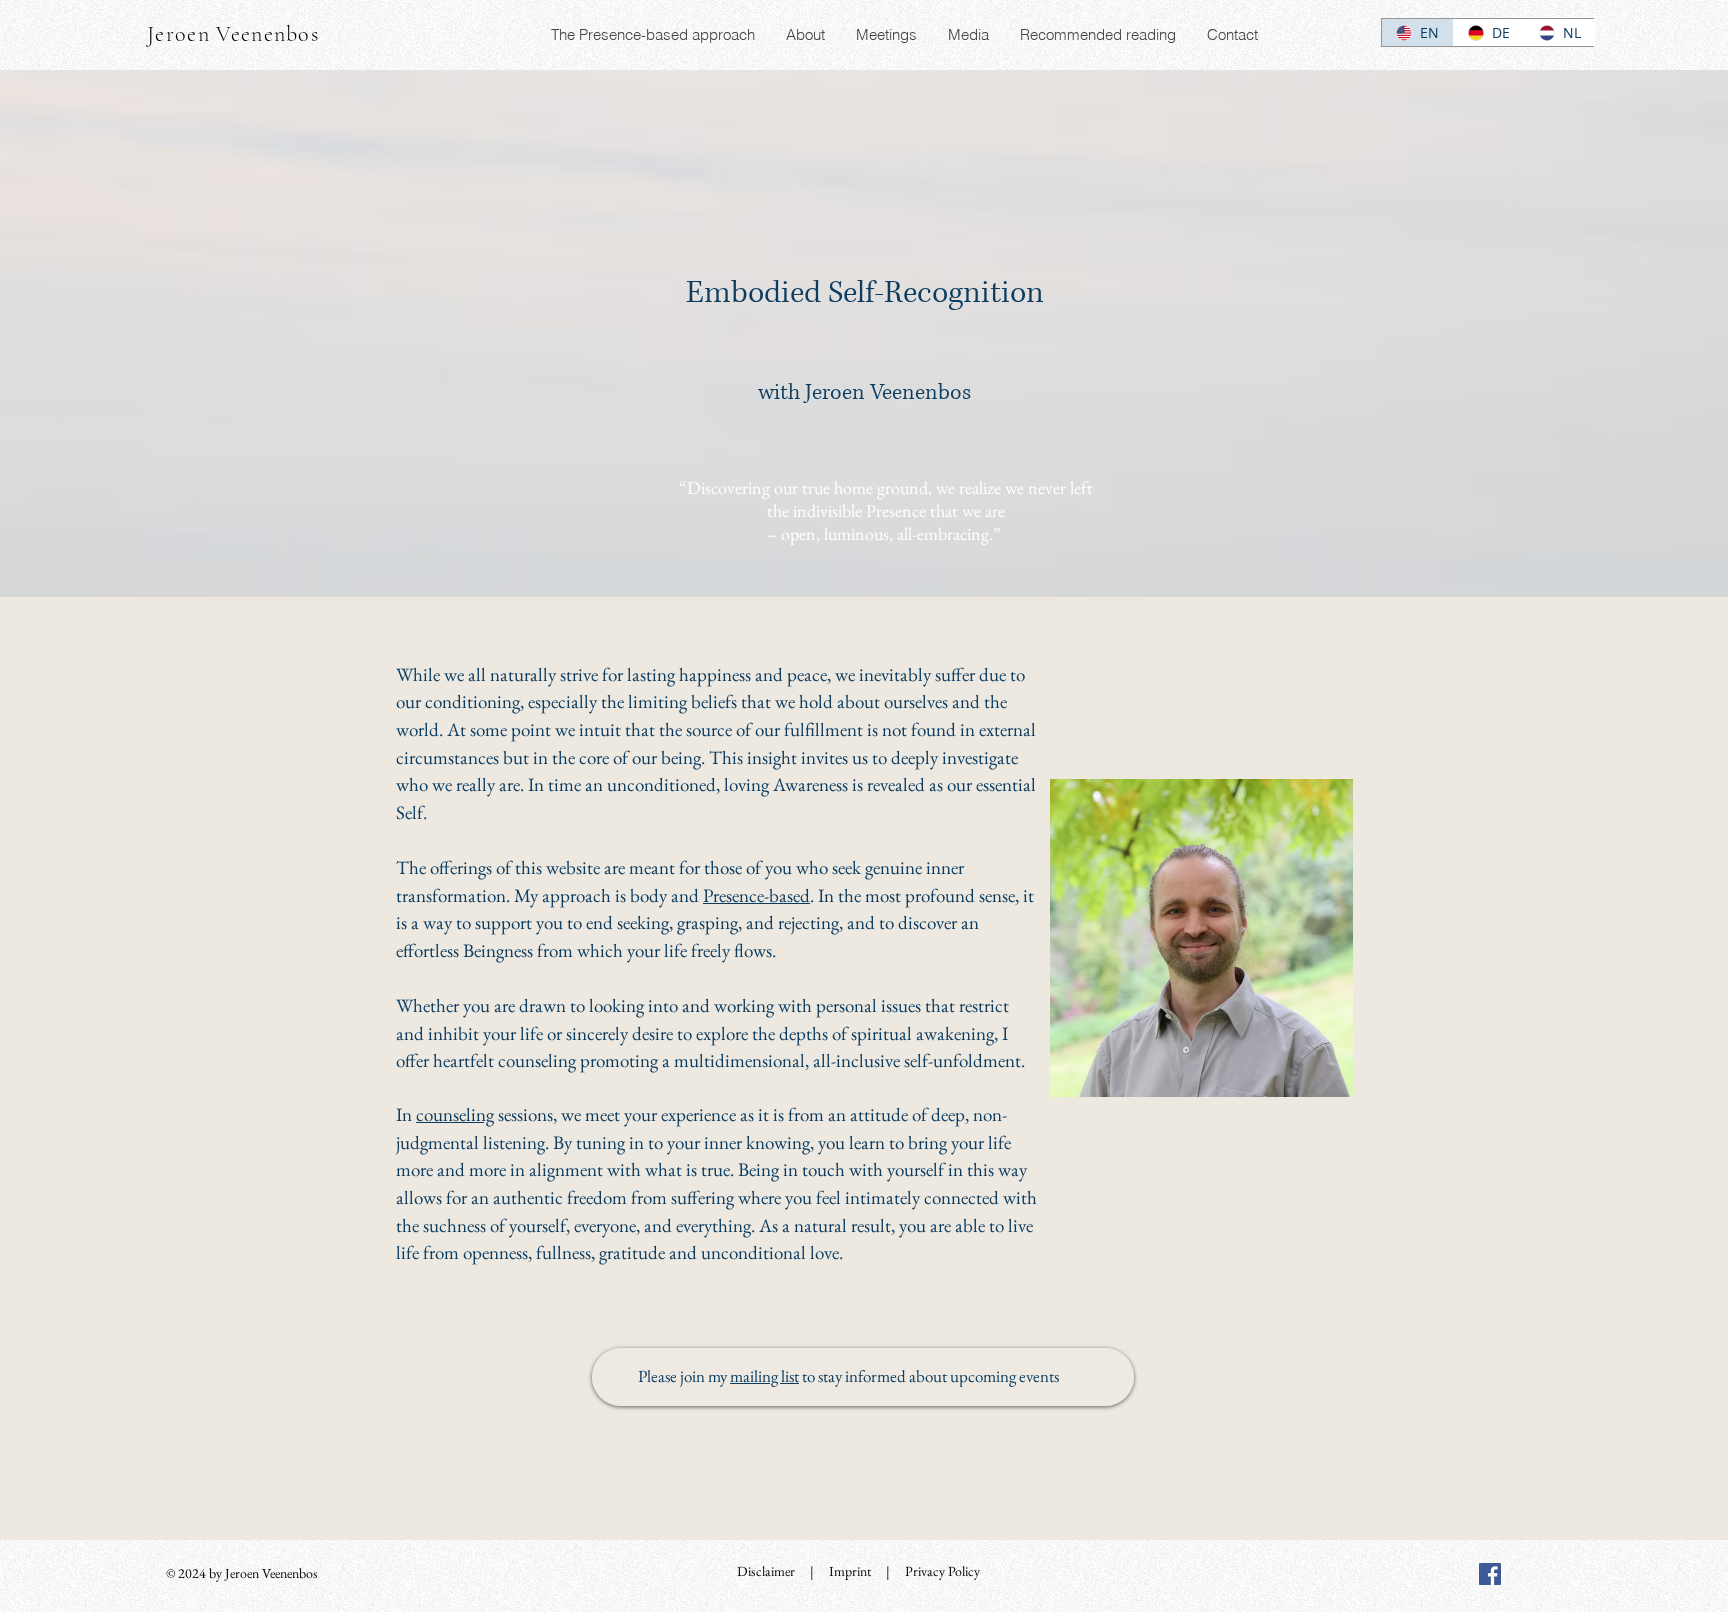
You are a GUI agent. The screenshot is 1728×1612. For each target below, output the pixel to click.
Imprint (850, 1571)
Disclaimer (766, 1571)
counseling (455, 1114)
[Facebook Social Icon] (1490, 1574)
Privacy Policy (942, 1571)
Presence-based (756, 895)
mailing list (764, 1376)
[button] (805, 35)
